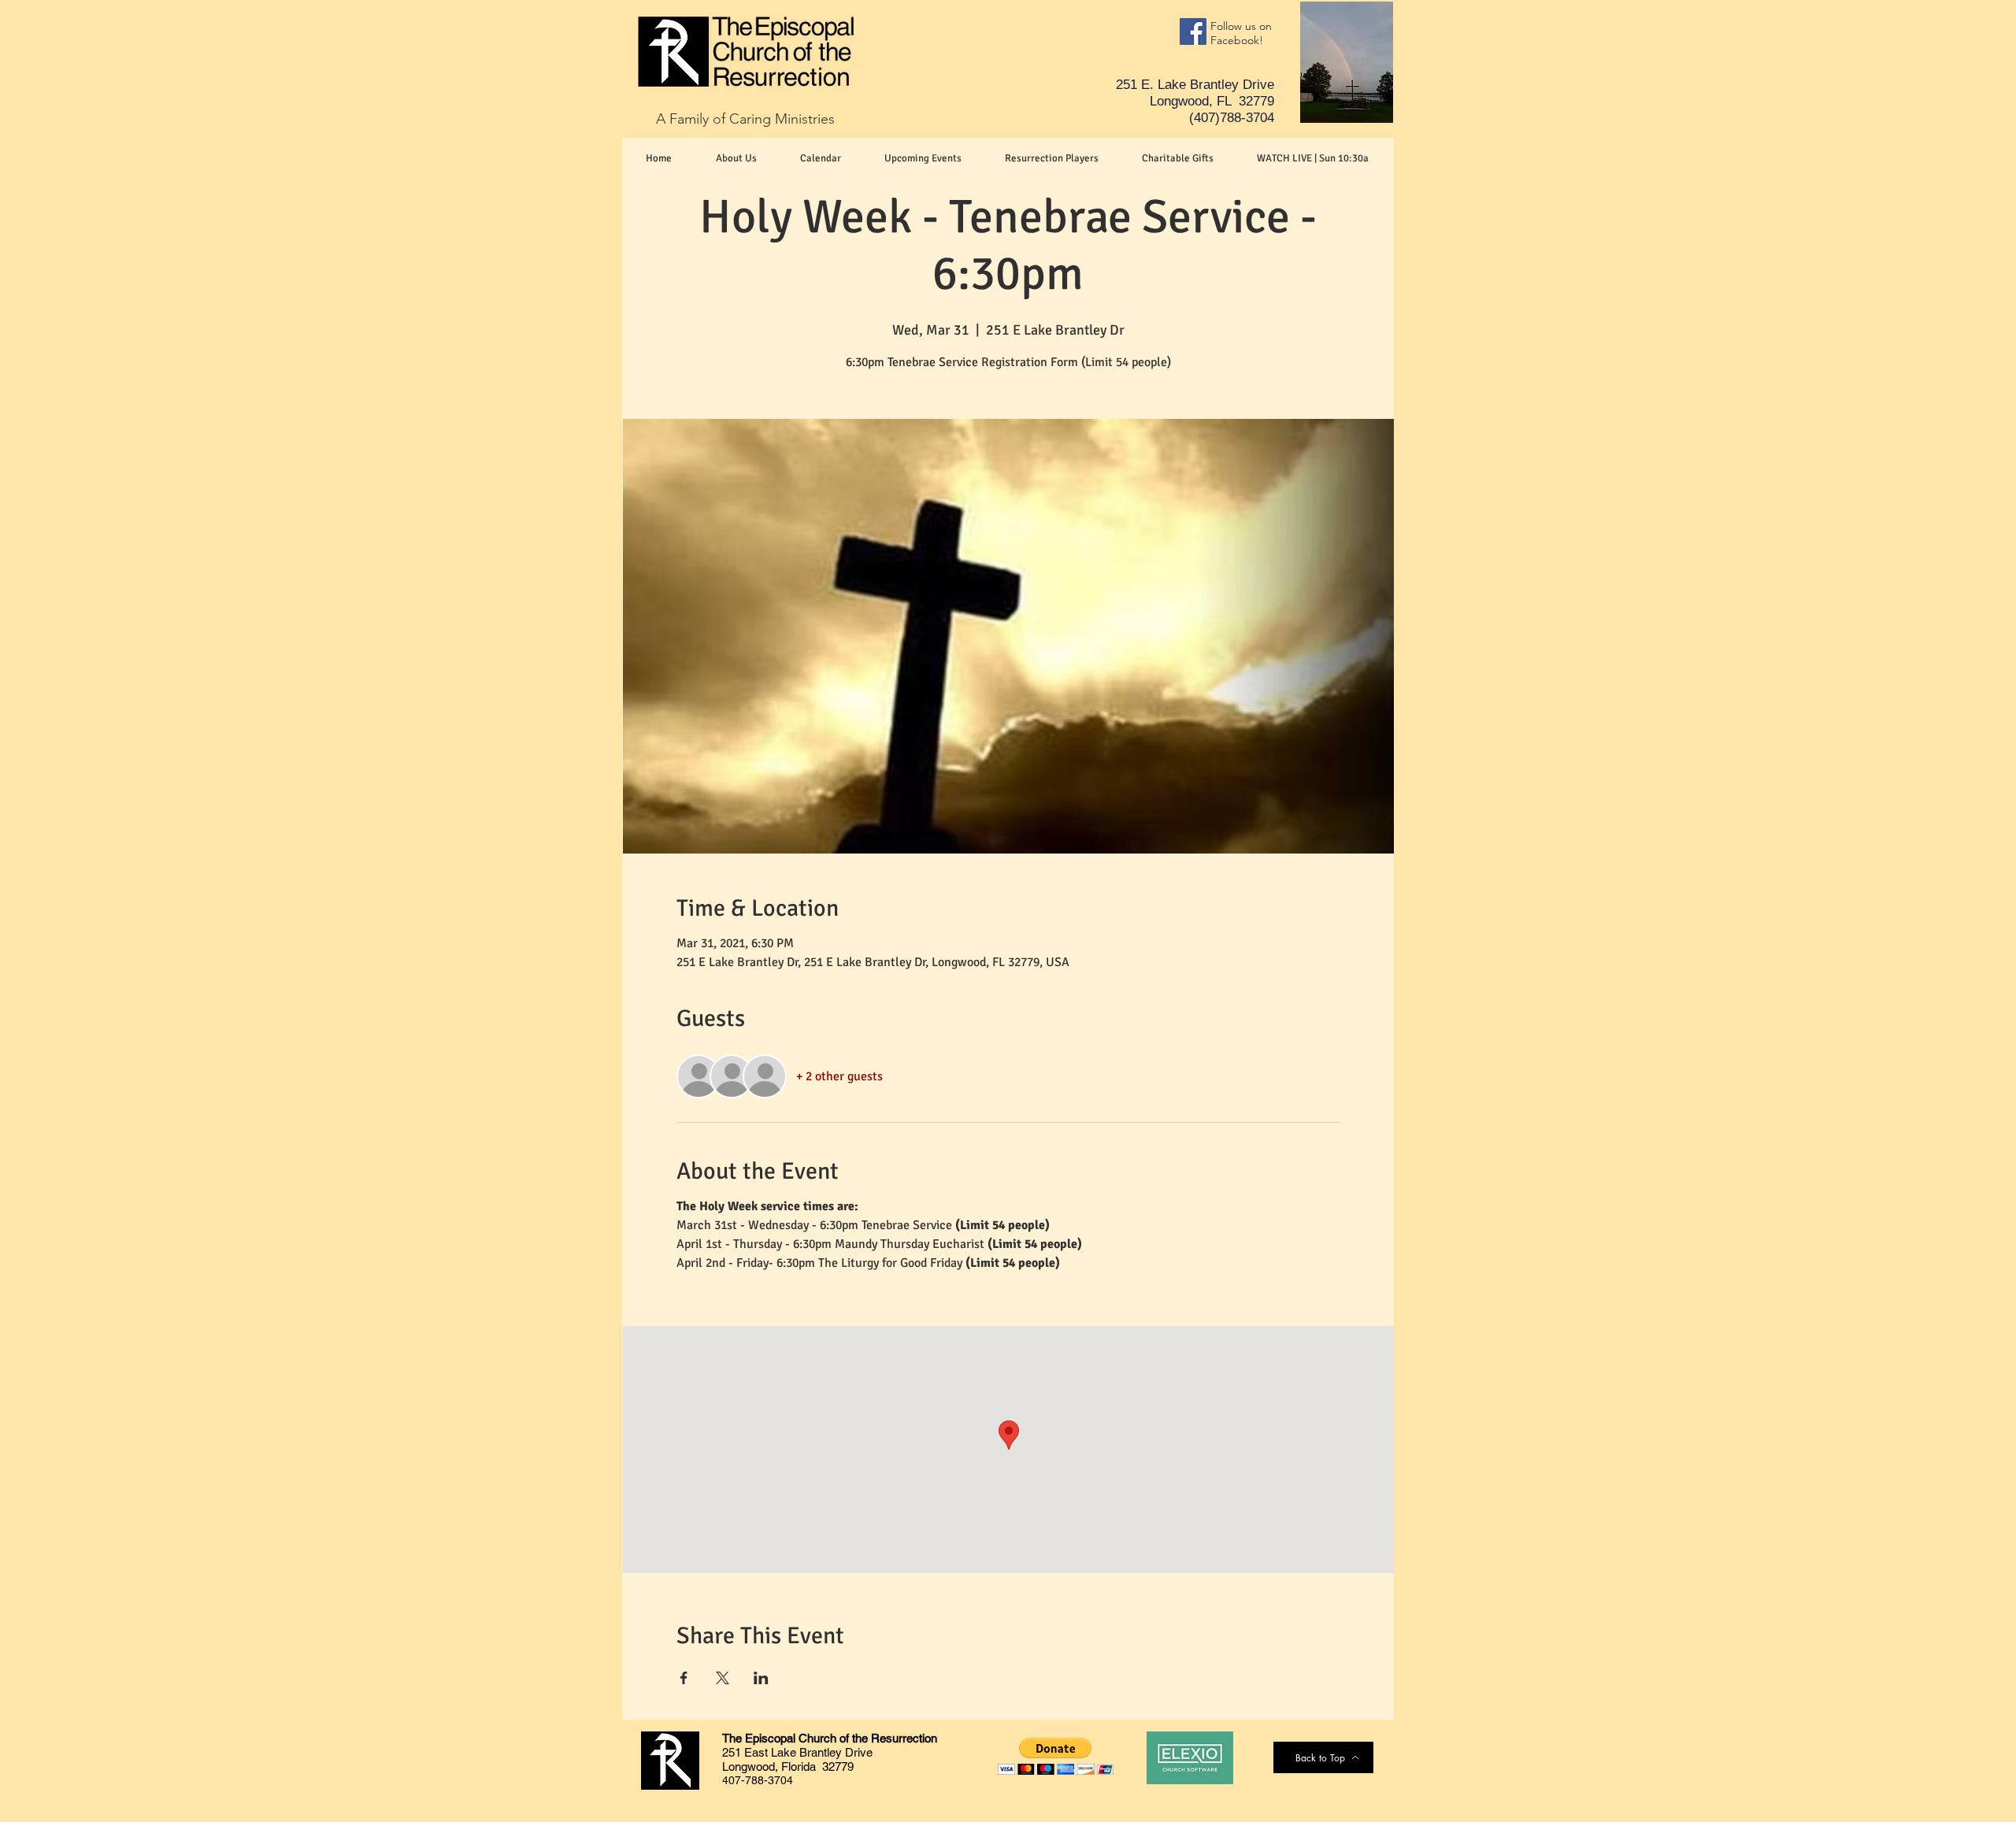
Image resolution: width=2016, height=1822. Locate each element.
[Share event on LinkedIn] (761, 1678)
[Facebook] (1193, 31)
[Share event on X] (723, 1678)
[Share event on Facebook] (684, 1678)
